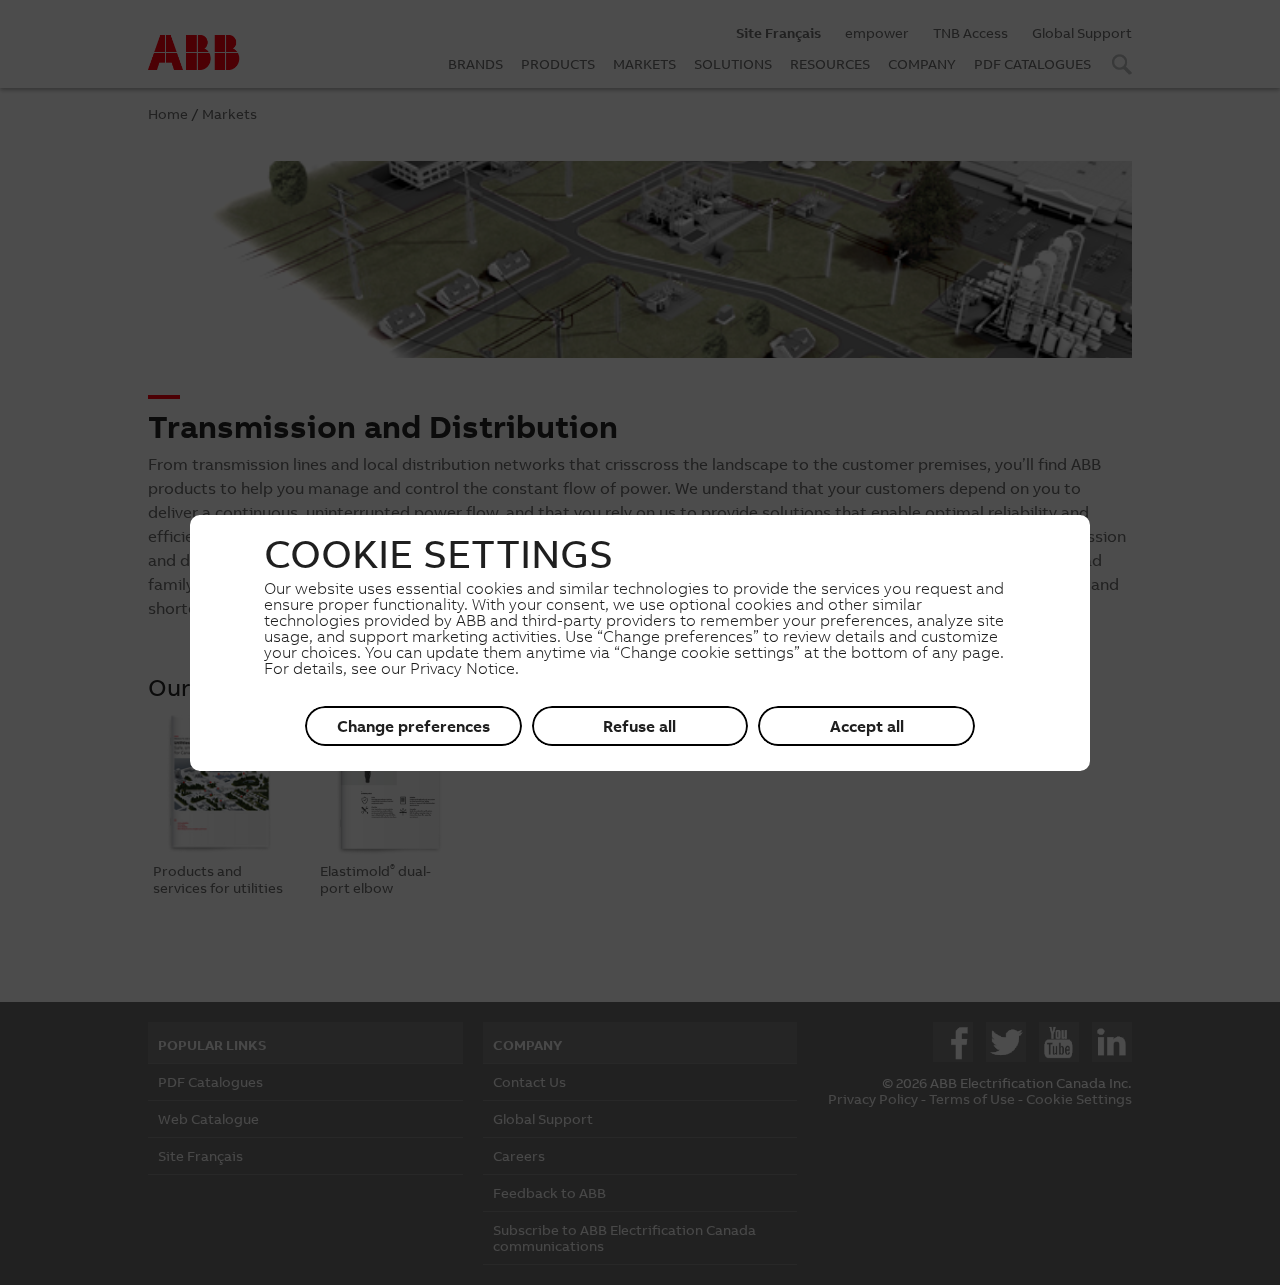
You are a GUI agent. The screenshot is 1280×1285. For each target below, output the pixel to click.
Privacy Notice (462, 668)
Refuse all (639, 726)
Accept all (867, 726)
